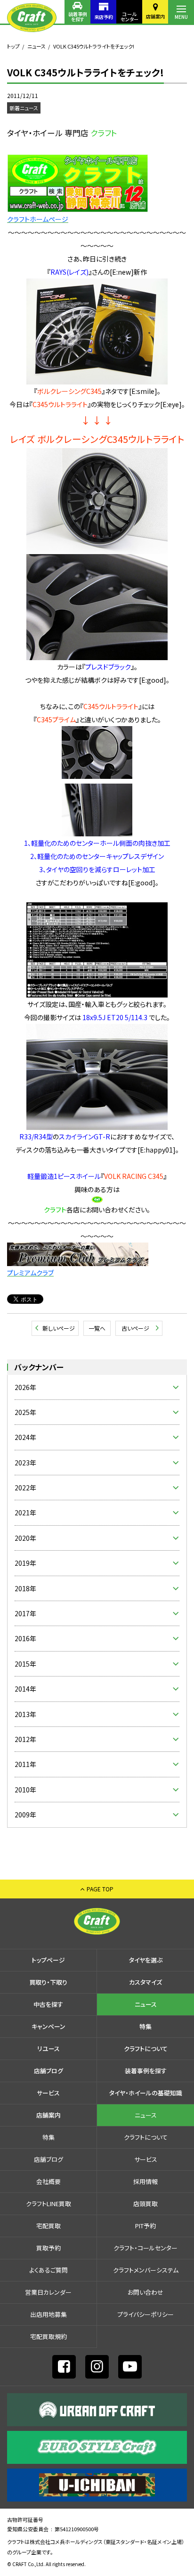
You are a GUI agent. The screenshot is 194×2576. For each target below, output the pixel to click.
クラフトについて (146, 2049)
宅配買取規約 (48, 2336)
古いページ (135, 1328)
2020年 (25, 1538)
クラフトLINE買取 (48, 2204)
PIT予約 (145, 2226)
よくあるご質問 (48, 2270)
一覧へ (97, 1328)
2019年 (25, 1563)
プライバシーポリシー (145, 2314)
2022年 (25, 1488)
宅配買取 (48, 2226)
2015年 (25, 1664)
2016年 (25, 1638)
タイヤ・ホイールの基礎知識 (146, 2093)
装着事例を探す (78, 16)
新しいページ (59, 1328)
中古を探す (48, 2004)
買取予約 (48, 2248)
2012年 (25, 1739)
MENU (181, 17)
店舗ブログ (48, 2071)
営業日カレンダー (48, 2292)
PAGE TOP (100, 1889)
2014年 (25, 1689)
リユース (48, 2049)
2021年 (25, 1513)
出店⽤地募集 (48, 2314)
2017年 (25, 1613)
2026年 (25, 1387)
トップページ (48, 1960)
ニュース (36, 46)
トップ (13, 46)
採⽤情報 (145, 2181)
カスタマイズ (145, 1982)
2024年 (25, 1437)
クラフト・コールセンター (145, 2248)
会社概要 (48, 2181)
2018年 (25, 1588)
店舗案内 (155, 16)
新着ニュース (24, 108)
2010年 (25, 1790)
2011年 (25, 1764)
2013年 (25, 1714)
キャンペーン (48, 2026)
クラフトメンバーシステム (146, 2270)
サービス (48, 2093)
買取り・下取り (48, 1982)
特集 (145, 2026)
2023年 (25, 1463)
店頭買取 (145, 2204)
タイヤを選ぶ (146, 1960)
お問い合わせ (145, 2292)
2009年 (25, 1815)
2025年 (25, 1412)
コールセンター (129, 16)
